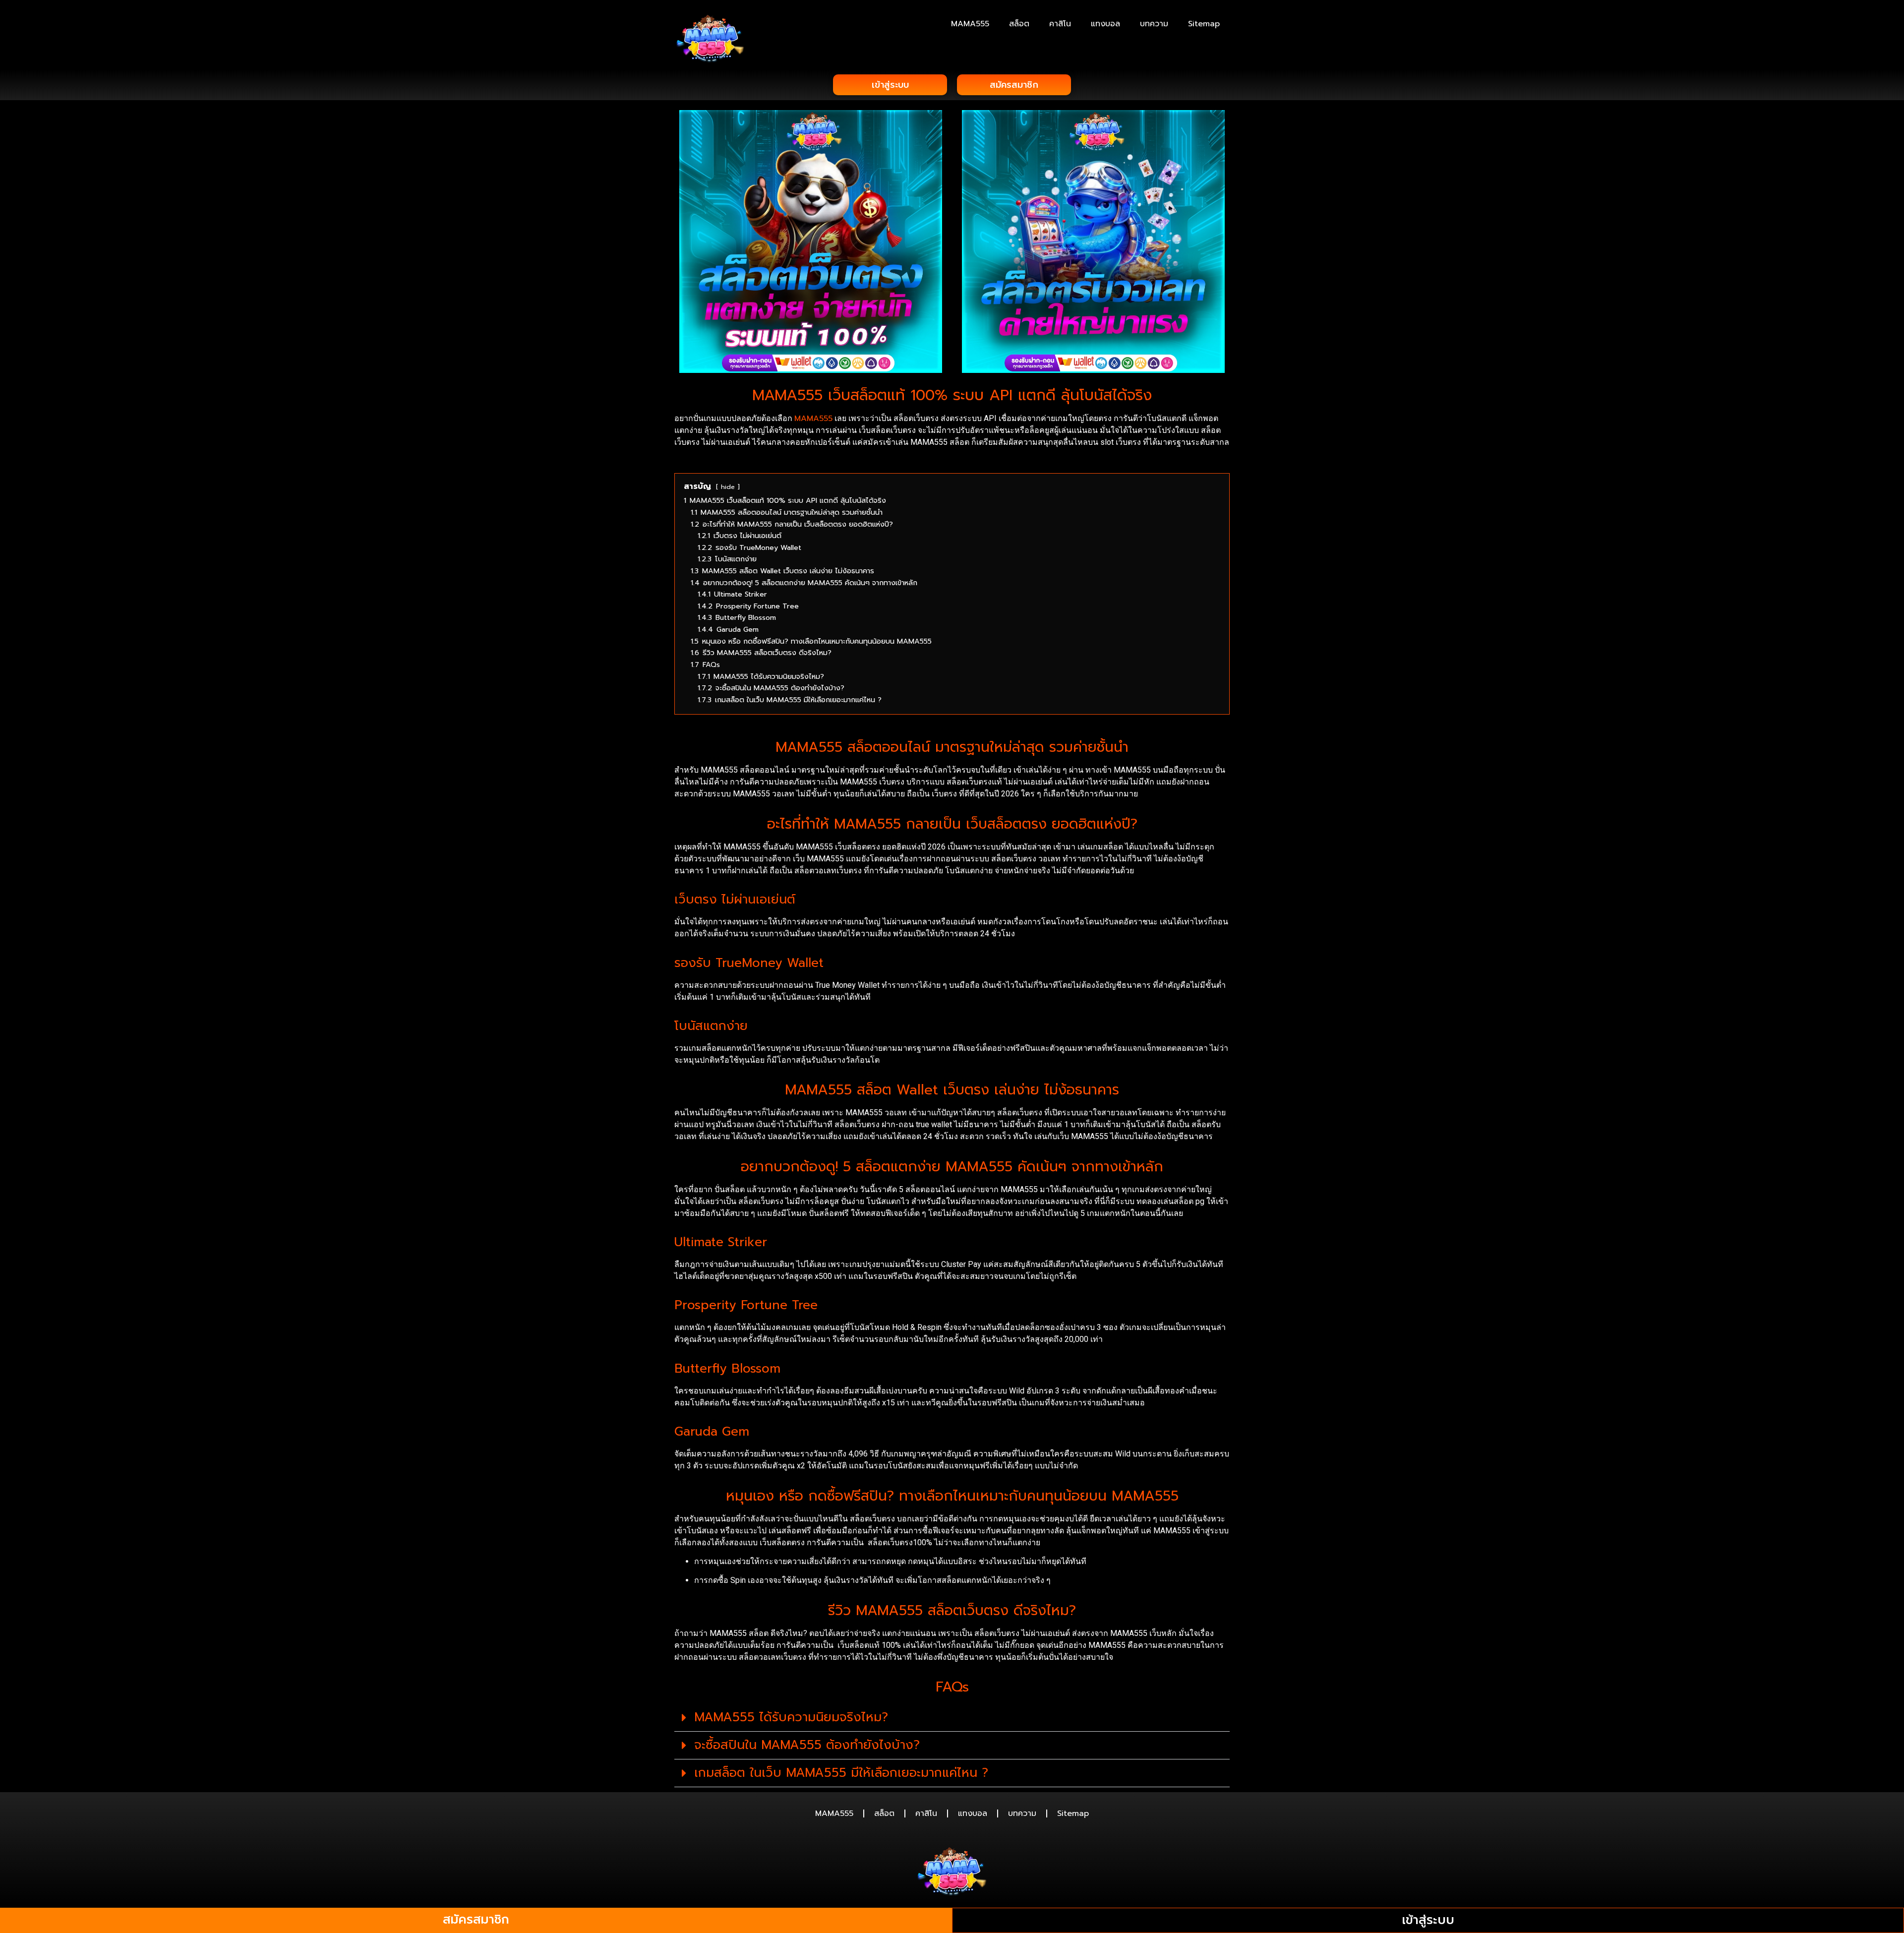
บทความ (1154, 24)
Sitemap (1204, 24)
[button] (952, 1718)
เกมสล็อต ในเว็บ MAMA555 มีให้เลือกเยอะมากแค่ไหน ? (841, 1773)
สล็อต (1019, 24)
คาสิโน (1060, 24)
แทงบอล (1105, 24)
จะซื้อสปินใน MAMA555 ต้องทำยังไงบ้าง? (807, 1745)
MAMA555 (970, 24)
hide (728, 487)
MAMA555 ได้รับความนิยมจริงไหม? (791, 1717)
